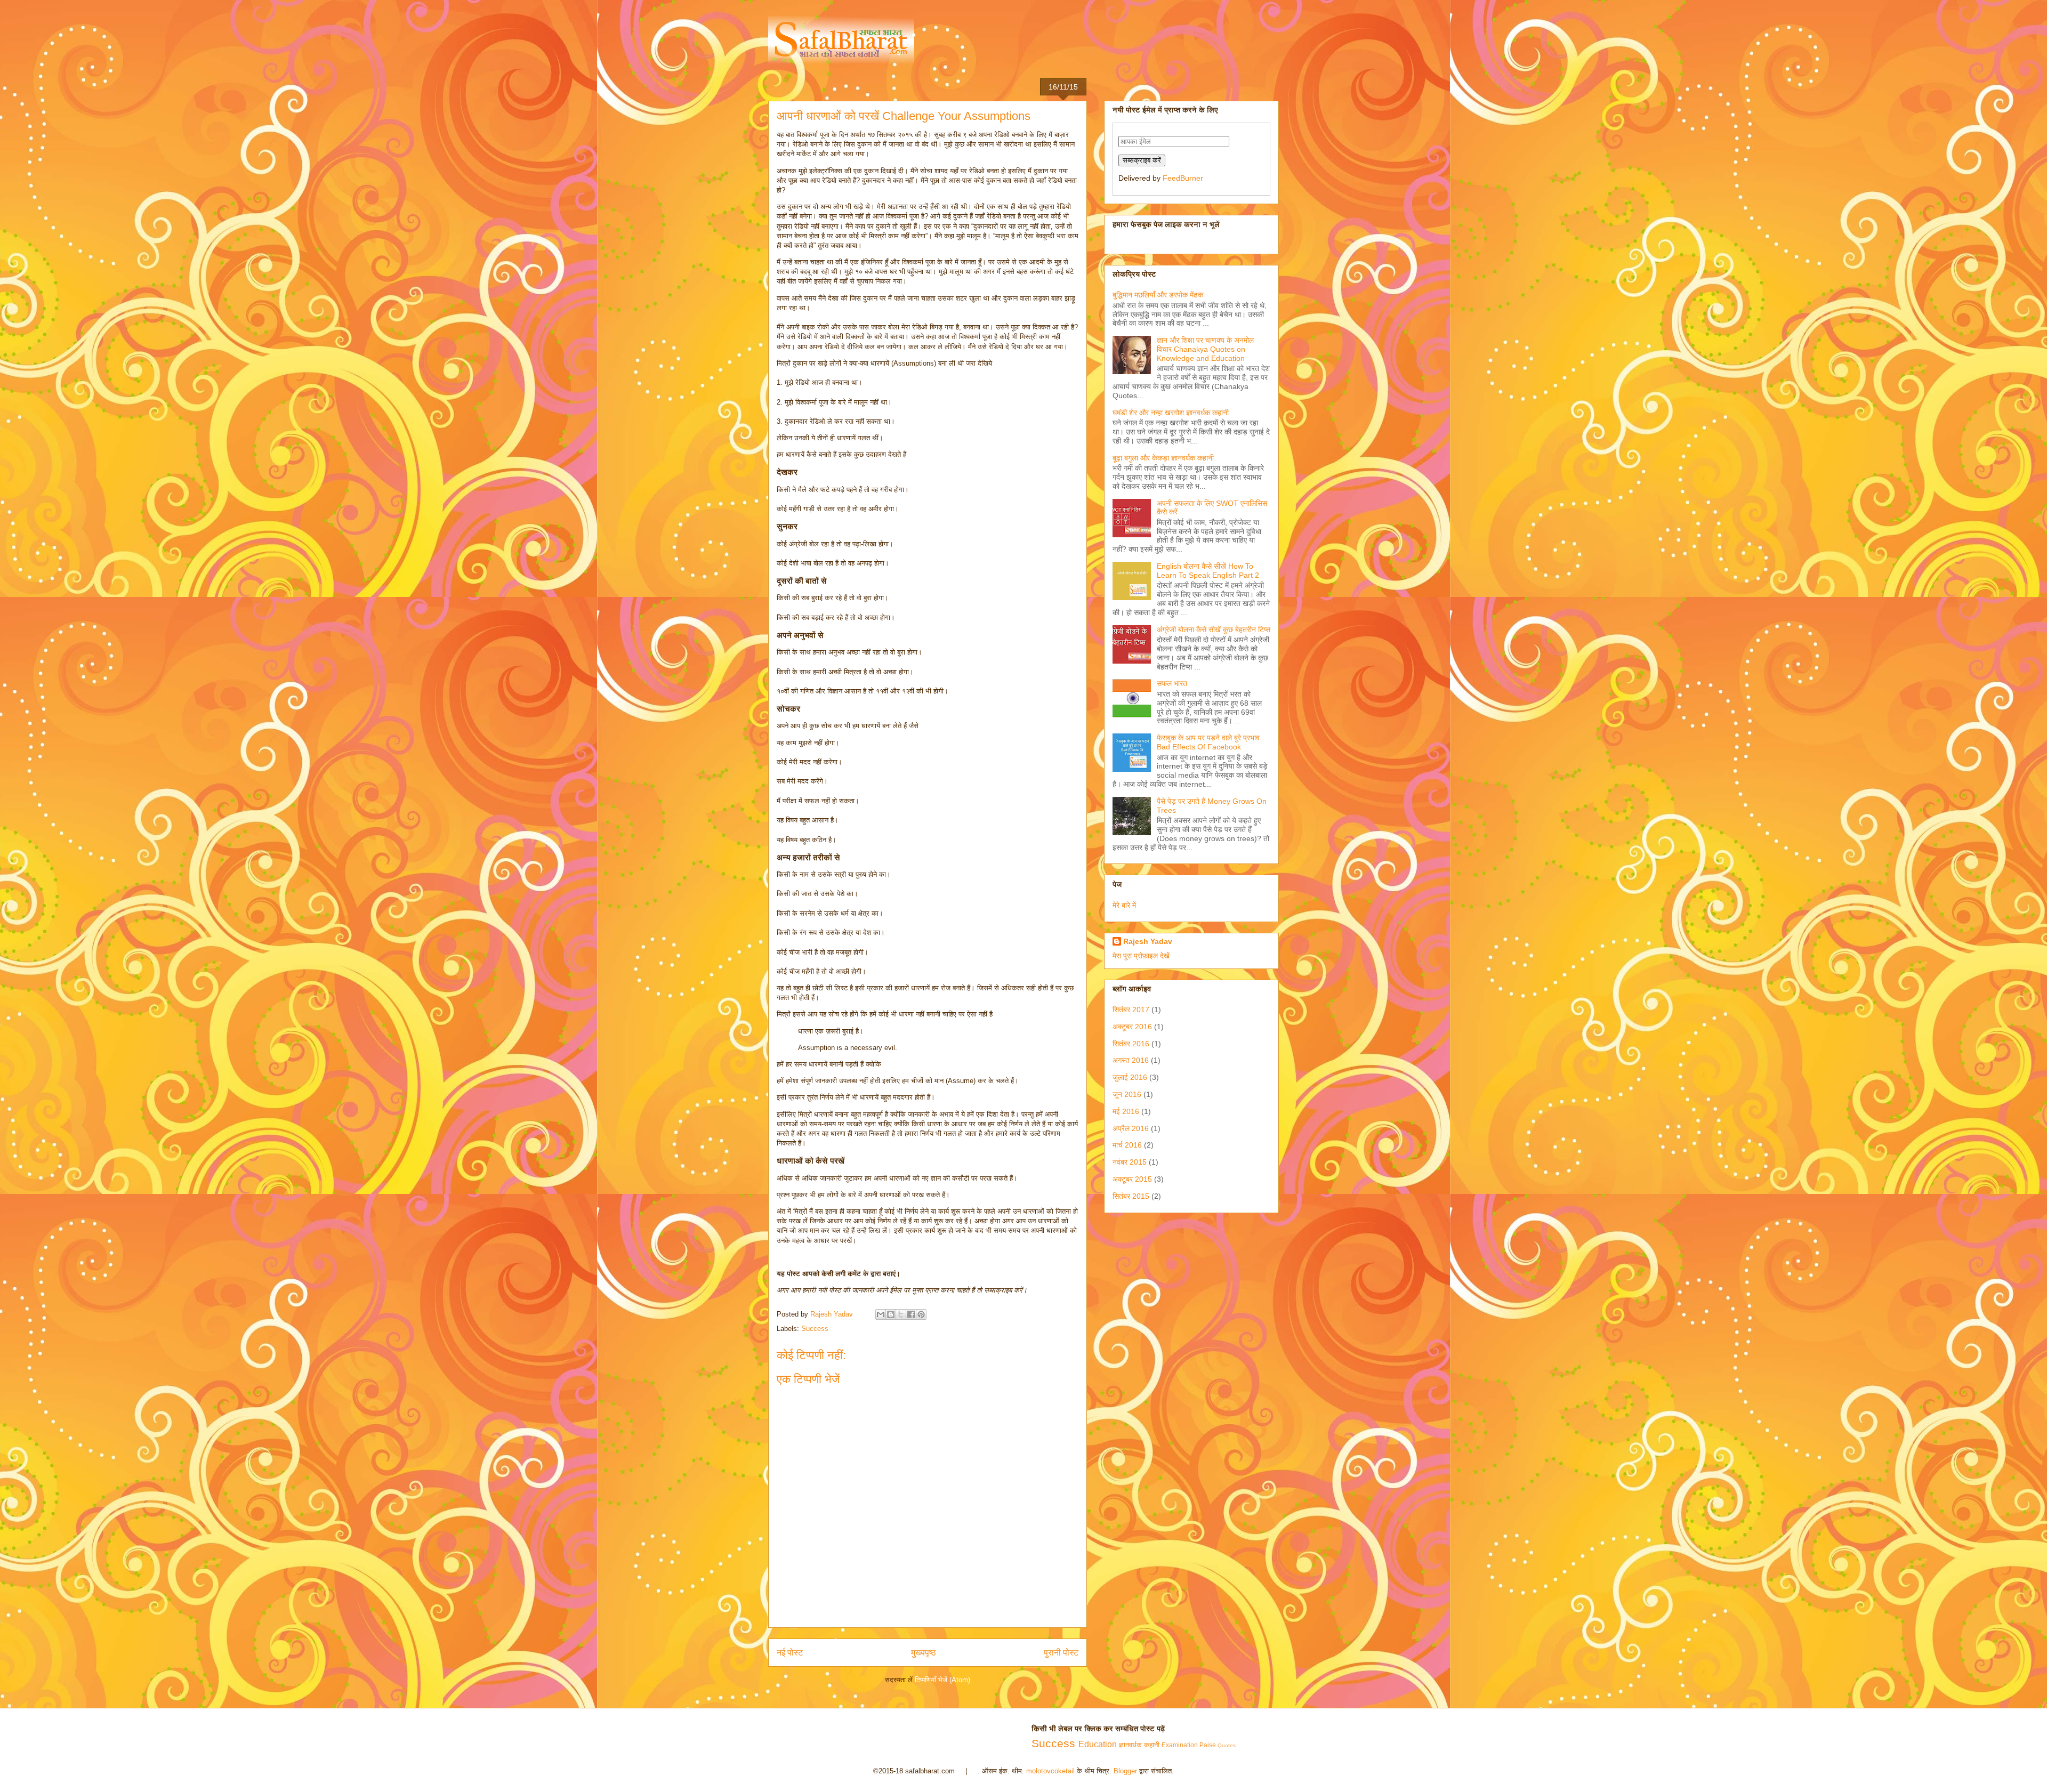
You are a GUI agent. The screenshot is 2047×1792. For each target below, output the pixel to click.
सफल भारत (1172, 683)
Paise (1208, 1745)
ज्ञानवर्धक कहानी (1139, 1745)
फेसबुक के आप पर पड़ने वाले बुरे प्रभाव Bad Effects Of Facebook (1208, 742)
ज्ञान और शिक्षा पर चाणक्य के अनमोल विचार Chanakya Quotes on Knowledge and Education (1205, 349)
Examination (1180, 1745)
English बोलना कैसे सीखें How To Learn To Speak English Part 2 (1208, 571)
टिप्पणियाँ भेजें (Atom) (942, 1680)
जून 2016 (1127, 1094)
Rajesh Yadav (1148, 941)
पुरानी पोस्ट (1061, 1653)
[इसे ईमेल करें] (881, 1314)
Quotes (1227, 1745)
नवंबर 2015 (1130, 1162)
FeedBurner (1183, 178)
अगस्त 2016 (1131, 1060)
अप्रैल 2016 (1131, 1128)
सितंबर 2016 (1131, 1044)
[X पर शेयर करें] (901, 1314)
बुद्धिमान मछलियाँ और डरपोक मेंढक (1158, 295)
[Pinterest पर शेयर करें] (921, 1314)
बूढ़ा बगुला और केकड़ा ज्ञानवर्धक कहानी (1163, 458)
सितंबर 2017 (1131, 1010)
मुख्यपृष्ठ (924, 1653)
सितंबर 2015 (1131, 1196)
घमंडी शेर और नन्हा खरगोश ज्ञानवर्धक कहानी (1171, 413)
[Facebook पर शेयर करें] (911, 1314)
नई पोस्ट (790, 1653)
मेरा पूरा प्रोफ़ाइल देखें (1141, 956)
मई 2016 (1126, 1111)
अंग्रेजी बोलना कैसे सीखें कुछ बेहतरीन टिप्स (1214, 629)
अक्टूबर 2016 (1132, 1027)
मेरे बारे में (1124, 905)
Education (1098, 1744)
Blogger (1125, 1771)
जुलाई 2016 (1130, 1077)
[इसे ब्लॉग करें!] (891, 1314)
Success (815, 1329)
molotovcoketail (1050, 1771)
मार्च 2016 (1127, 1145)
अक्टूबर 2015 (1132, 1179)
